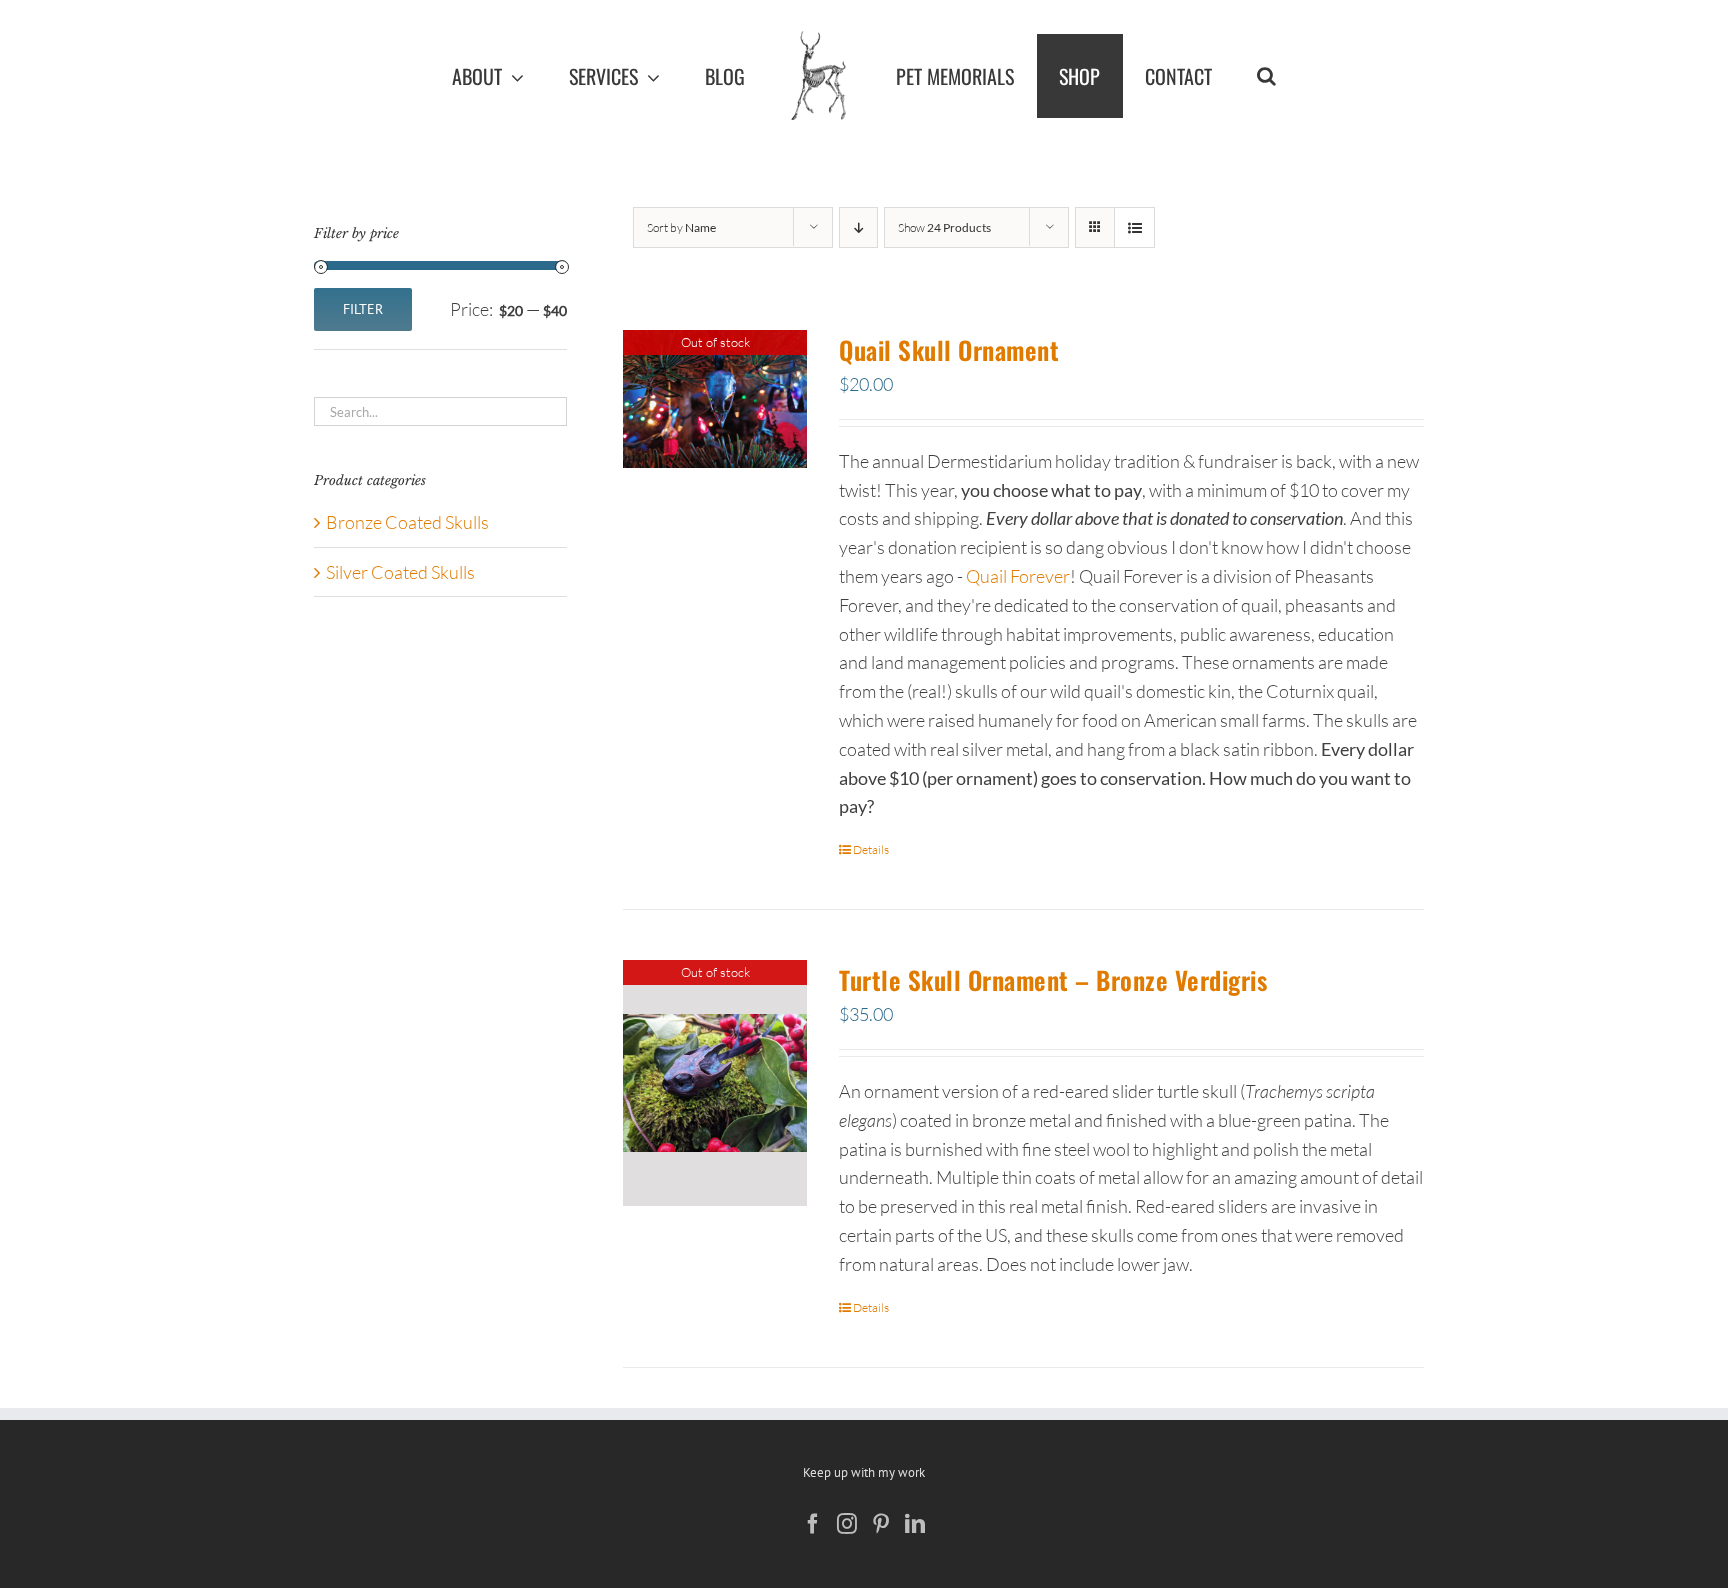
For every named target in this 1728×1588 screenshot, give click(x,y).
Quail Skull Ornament (949, 349)
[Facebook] (813, 1524)
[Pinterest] (881, 1524)
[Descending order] (858, 227)
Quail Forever (1018, 576)
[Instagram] (847, 1524)
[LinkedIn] (915, 1524)
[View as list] (1134, 227)
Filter (363, 309)
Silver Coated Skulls (400, 572)
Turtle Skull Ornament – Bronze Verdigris (1053, 979)
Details (871, 849)
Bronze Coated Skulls (407, 522)
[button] (1342, 76)
